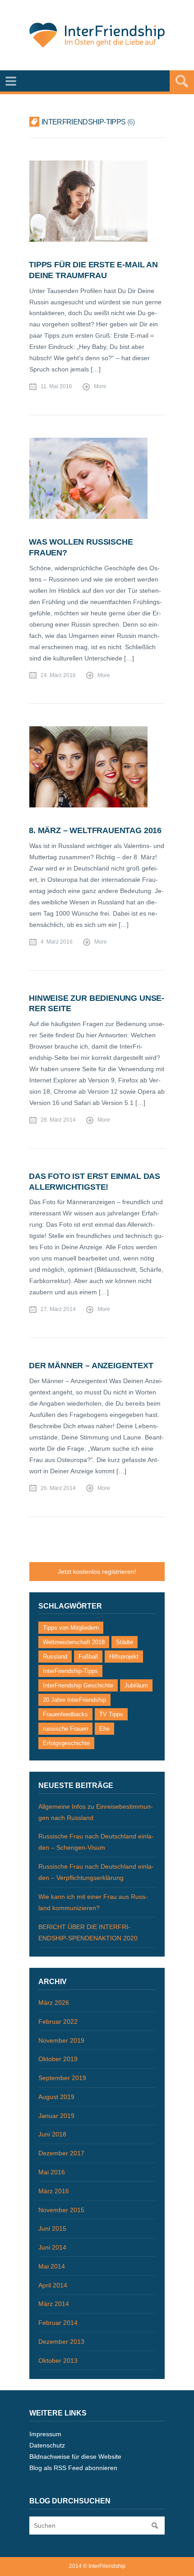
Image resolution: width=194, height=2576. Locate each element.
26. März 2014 (58, 1488)
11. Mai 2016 (56, 386)
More (100, 386)
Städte (125, 1642)
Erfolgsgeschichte (66, 1743)
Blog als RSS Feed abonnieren (73, 2468)
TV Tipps (111, 1714)
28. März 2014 (58, 1120)
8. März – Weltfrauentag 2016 (95, 830)
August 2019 (56, 2097)
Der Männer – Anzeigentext (91, 1366)
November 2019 (61, 2040)
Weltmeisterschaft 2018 (74, 1642)
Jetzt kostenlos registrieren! (97, 1572)
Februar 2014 (58, 2323)
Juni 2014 (52, 2247)
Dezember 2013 (61, 2342)
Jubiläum (136, 1685)
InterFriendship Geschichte (78, 1685)
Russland (55, 1657)
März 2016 (54, 2191)
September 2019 (62, 2078)
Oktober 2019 (58, 2059)
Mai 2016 (52, 2172)
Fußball (88, 1657)
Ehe (104, 1729)
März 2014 (54, 2304)
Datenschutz (47, 2445)
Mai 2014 (52, 2266)
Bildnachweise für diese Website (75, 2457)
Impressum (45, 2434)
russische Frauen (65, 1729)
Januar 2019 (56, 2116)
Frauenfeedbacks (65, 1714)
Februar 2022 (58, 2021)
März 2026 (54, 2003)
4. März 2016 (57, 942)
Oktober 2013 (58, 2361)
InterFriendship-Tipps (70, 1671)
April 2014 (53, 2285)
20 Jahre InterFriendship (74, 1700)
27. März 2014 (58, 1309)
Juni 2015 (52, 2228)
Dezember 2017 (61, 2153)
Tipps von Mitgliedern (71, 1628)
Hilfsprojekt (124, 1657)
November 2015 (61, 2210)
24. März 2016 (58, 675)
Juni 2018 (52, 2134)
